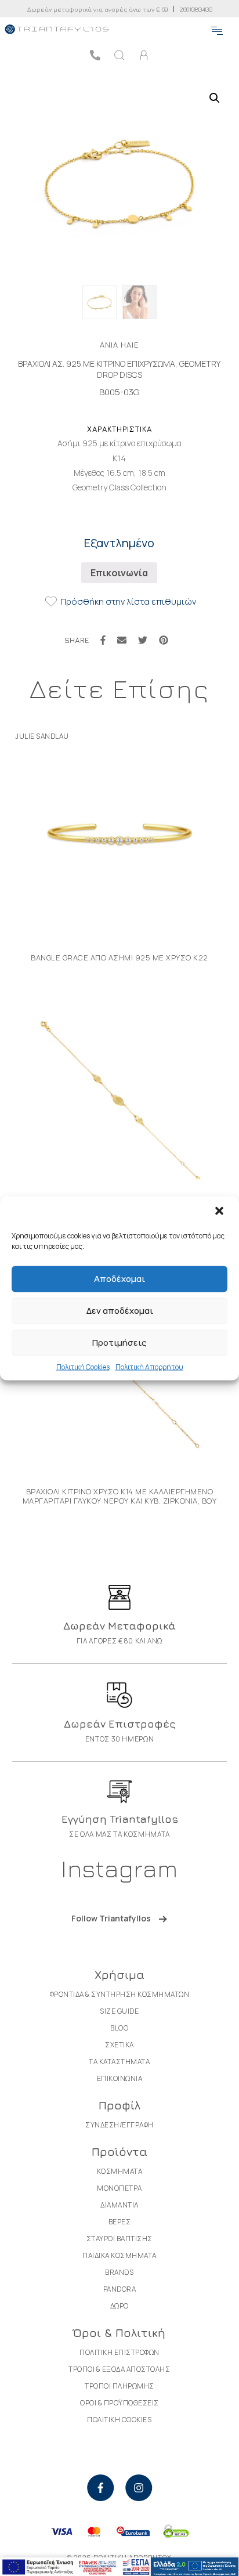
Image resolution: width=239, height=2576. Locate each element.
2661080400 (196, 9)
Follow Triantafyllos (111, 1918)
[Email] (122, 640)
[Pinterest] (164, 640)
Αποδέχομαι (119, 1279)
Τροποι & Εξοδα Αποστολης (119, 2369)
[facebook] (100, 2488)
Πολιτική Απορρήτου (149, 1366)
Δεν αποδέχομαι (120, 1311)
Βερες (120, 2222)
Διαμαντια (119, 2205)
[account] (144, 55)
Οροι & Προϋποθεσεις (119, 2403)
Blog (119, 2028)
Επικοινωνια (120, 2078)
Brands (119, 2272)
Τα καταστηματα (119, 2062)
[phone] (95, 55)
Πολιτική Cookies (83, 1366)
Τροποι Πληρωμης (119, 2386)
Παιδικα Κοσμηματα (119, 2255)
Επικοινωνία (119, 573)
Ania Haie (119, 345)
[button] (220, 1212)
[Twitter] (143, 640)
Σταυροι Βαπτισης (119, 2239)
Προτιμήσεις (119, 1343)
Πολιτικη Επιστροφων (119, 2352)
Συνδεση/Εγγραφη (119, 2125)
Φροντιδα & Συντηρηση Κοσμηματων (120, 1994)
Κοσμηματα (120, 2171)
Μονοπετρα (119, 2188)
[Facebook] (103, 640)
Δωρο (119, 2306)
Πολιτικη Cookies (119, 2420)
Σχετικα (119, 2045)
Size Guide (119, 2011)
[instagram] (139, 2488)
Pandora (120, 2289)
